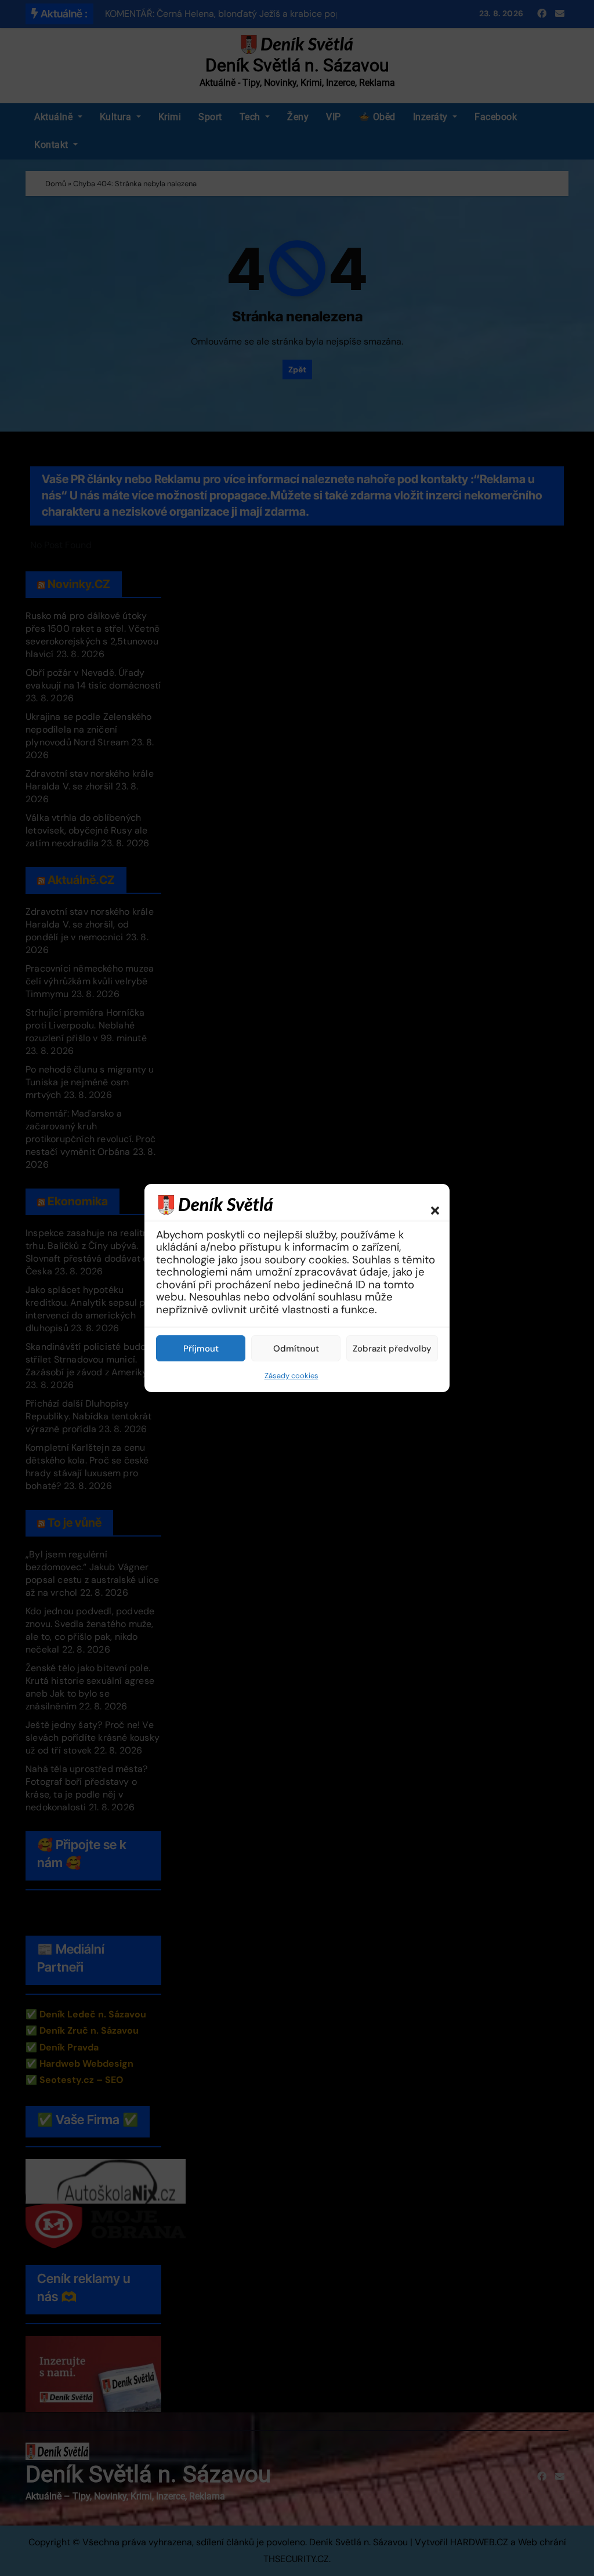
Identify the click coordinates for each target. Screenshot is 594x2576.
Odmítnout (296, 1349)
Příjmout (201, 1349)
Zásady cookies (291, 1376)
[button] (429, 1204)
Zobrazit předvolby (392, 1349)
